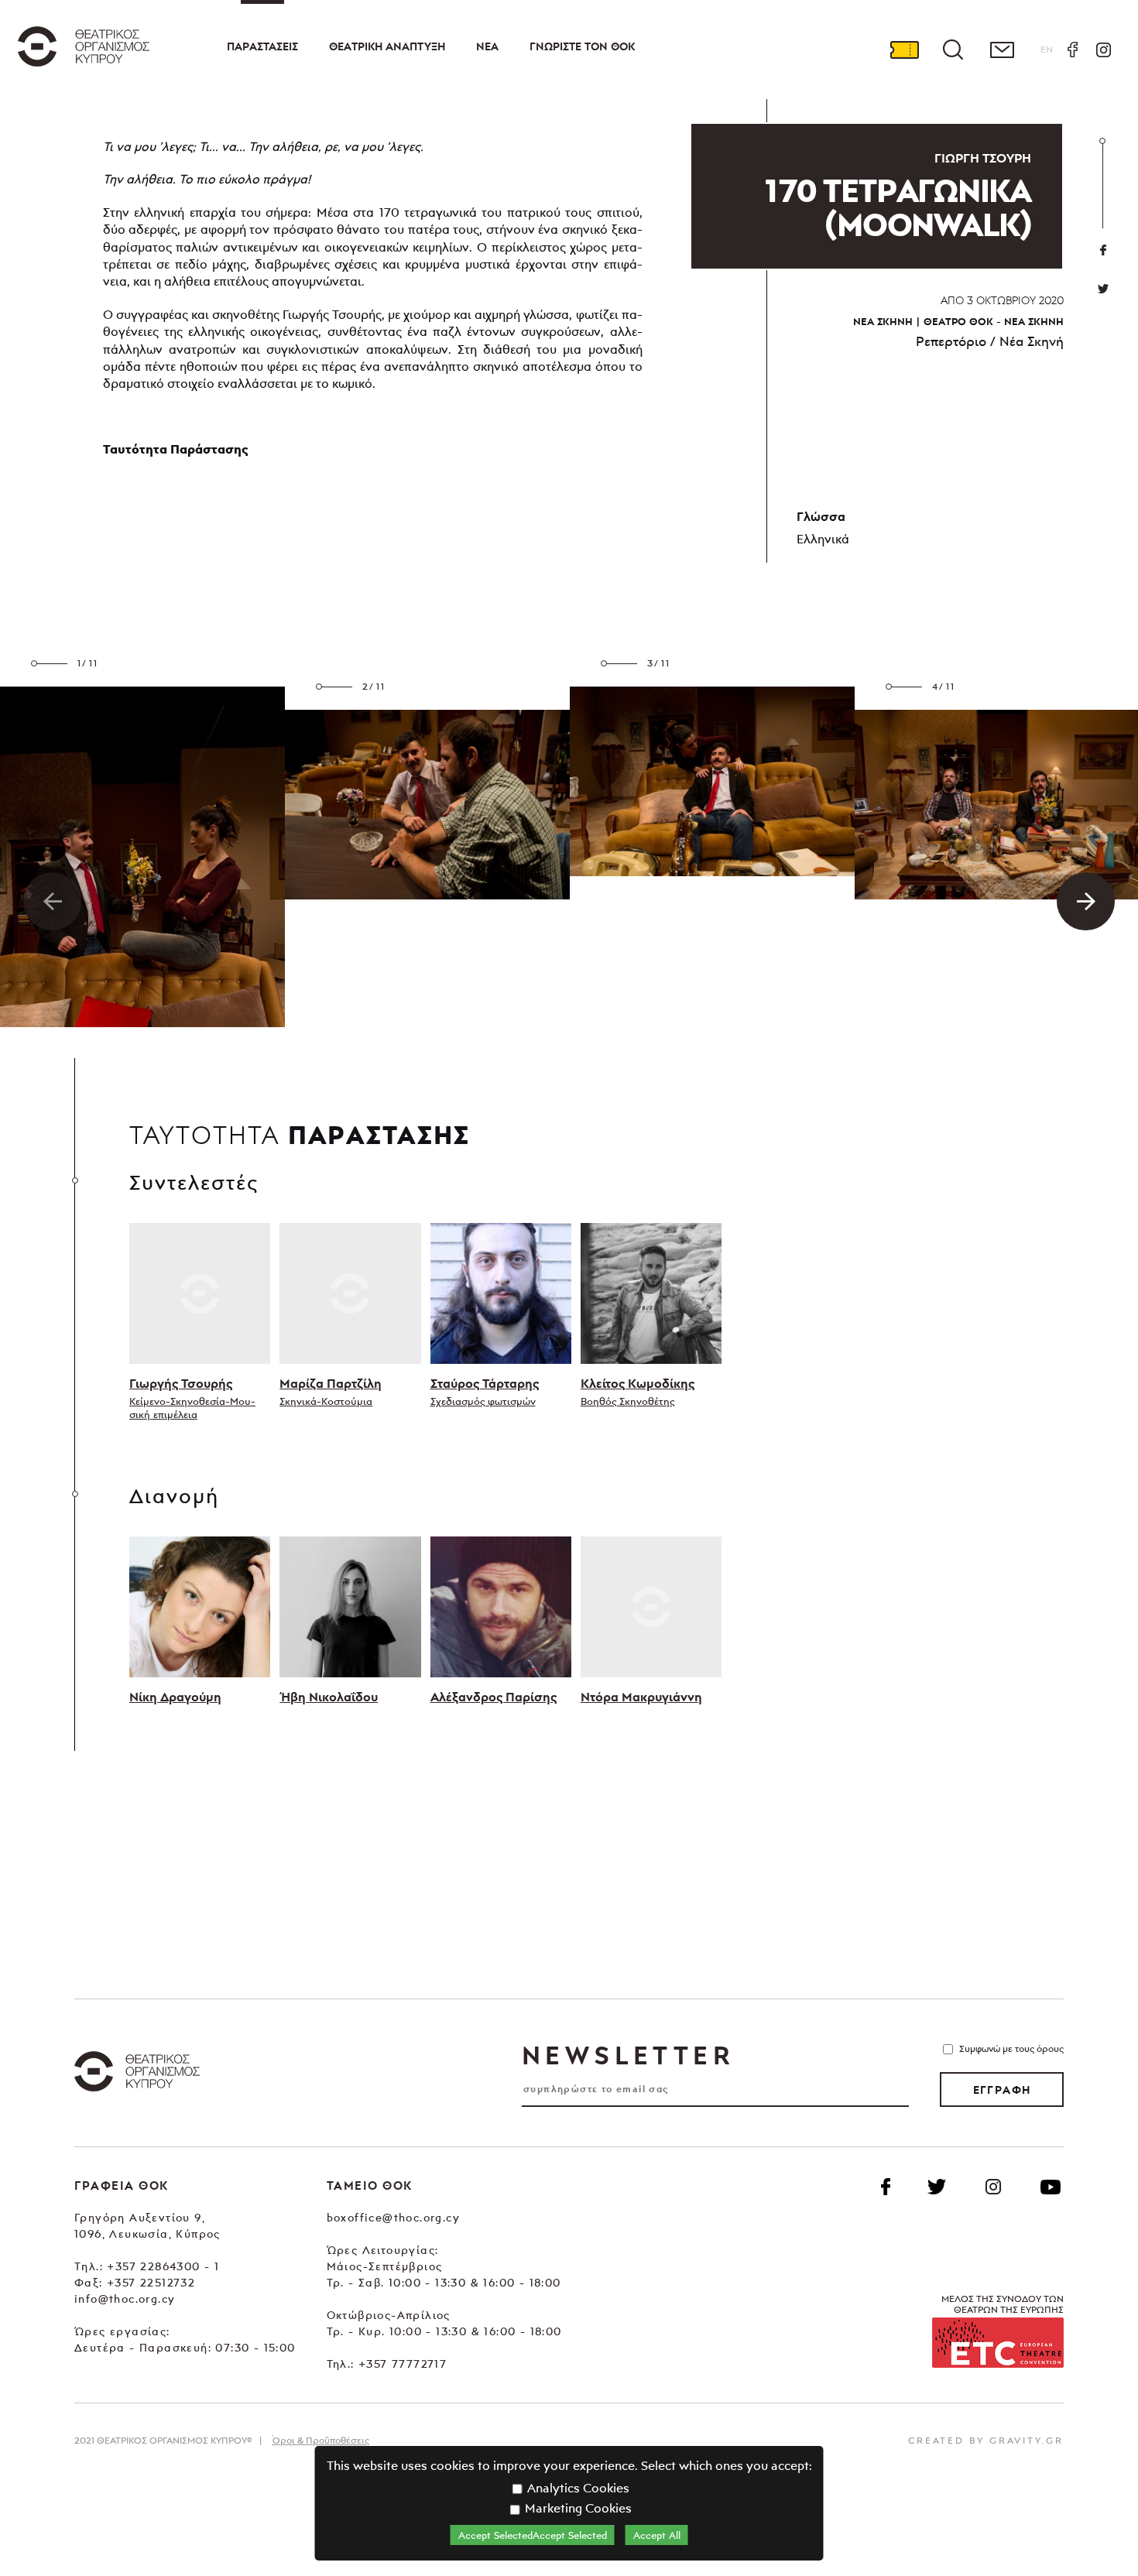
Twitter (1103, 289)
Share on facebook (1103, 250)
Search (953, 50)
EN (1047, 49)
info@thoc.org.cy (125, 2299)
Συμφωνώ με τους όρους (1011, 2048)
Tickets (904, 50)
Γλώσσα (821, 516)
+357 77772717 (403, 2364)
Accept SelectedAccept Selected (533, 2535)
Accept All (657, 2535)
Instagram (1103, 50)
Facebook (1072, 50)
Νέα (487, 46)
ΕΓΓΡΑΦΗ (1002, 2090)
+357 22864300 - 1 (163, 2266)
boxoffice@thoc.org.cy (393, 2217)
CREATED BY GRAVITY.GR (986, 2440)
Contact (1002, 50)
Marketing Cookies (577, 2508)
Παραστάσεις (262, 46)
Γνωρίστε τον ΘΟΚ (582, 46)
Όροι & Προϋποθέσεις (320, 2440)
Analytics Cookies (577, 2488)
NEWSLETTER (628, 2055)
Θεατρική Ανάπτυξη (387, 46)
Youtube (1051, 2187)
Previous (52, 901)
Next (1086, 901)
